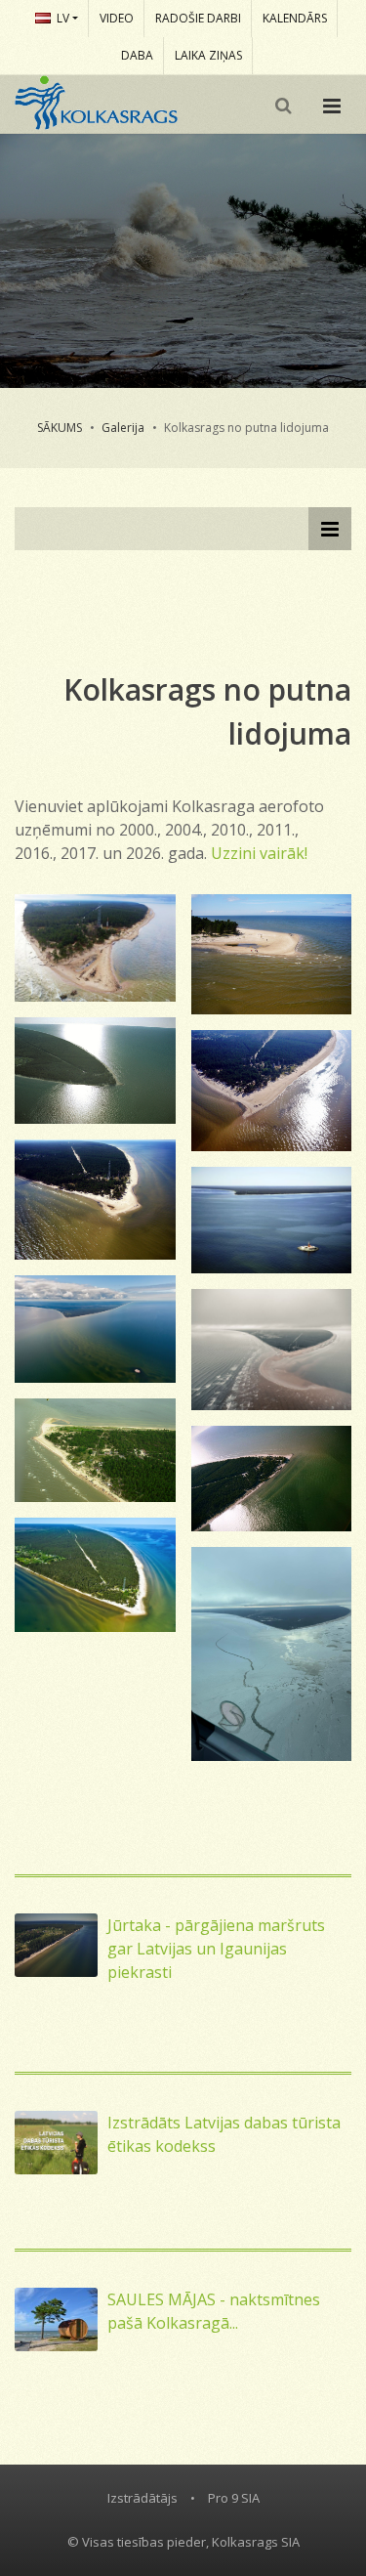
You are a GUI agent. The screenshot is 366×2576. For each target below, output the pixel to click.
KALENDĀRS (295, 18)
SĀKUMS (60, 428)
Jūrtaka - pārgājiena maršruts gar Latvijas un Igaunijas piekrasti (216, 1949)
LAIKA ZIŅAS (208, 55)
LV (63, 18)
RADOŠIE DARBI (198, 18)
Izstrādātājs (142, 2498)
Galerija (123, 428)
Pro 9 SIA (234, 2498)
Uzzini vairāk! (259, 853)
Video (117, 18)
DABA (137, 55)
